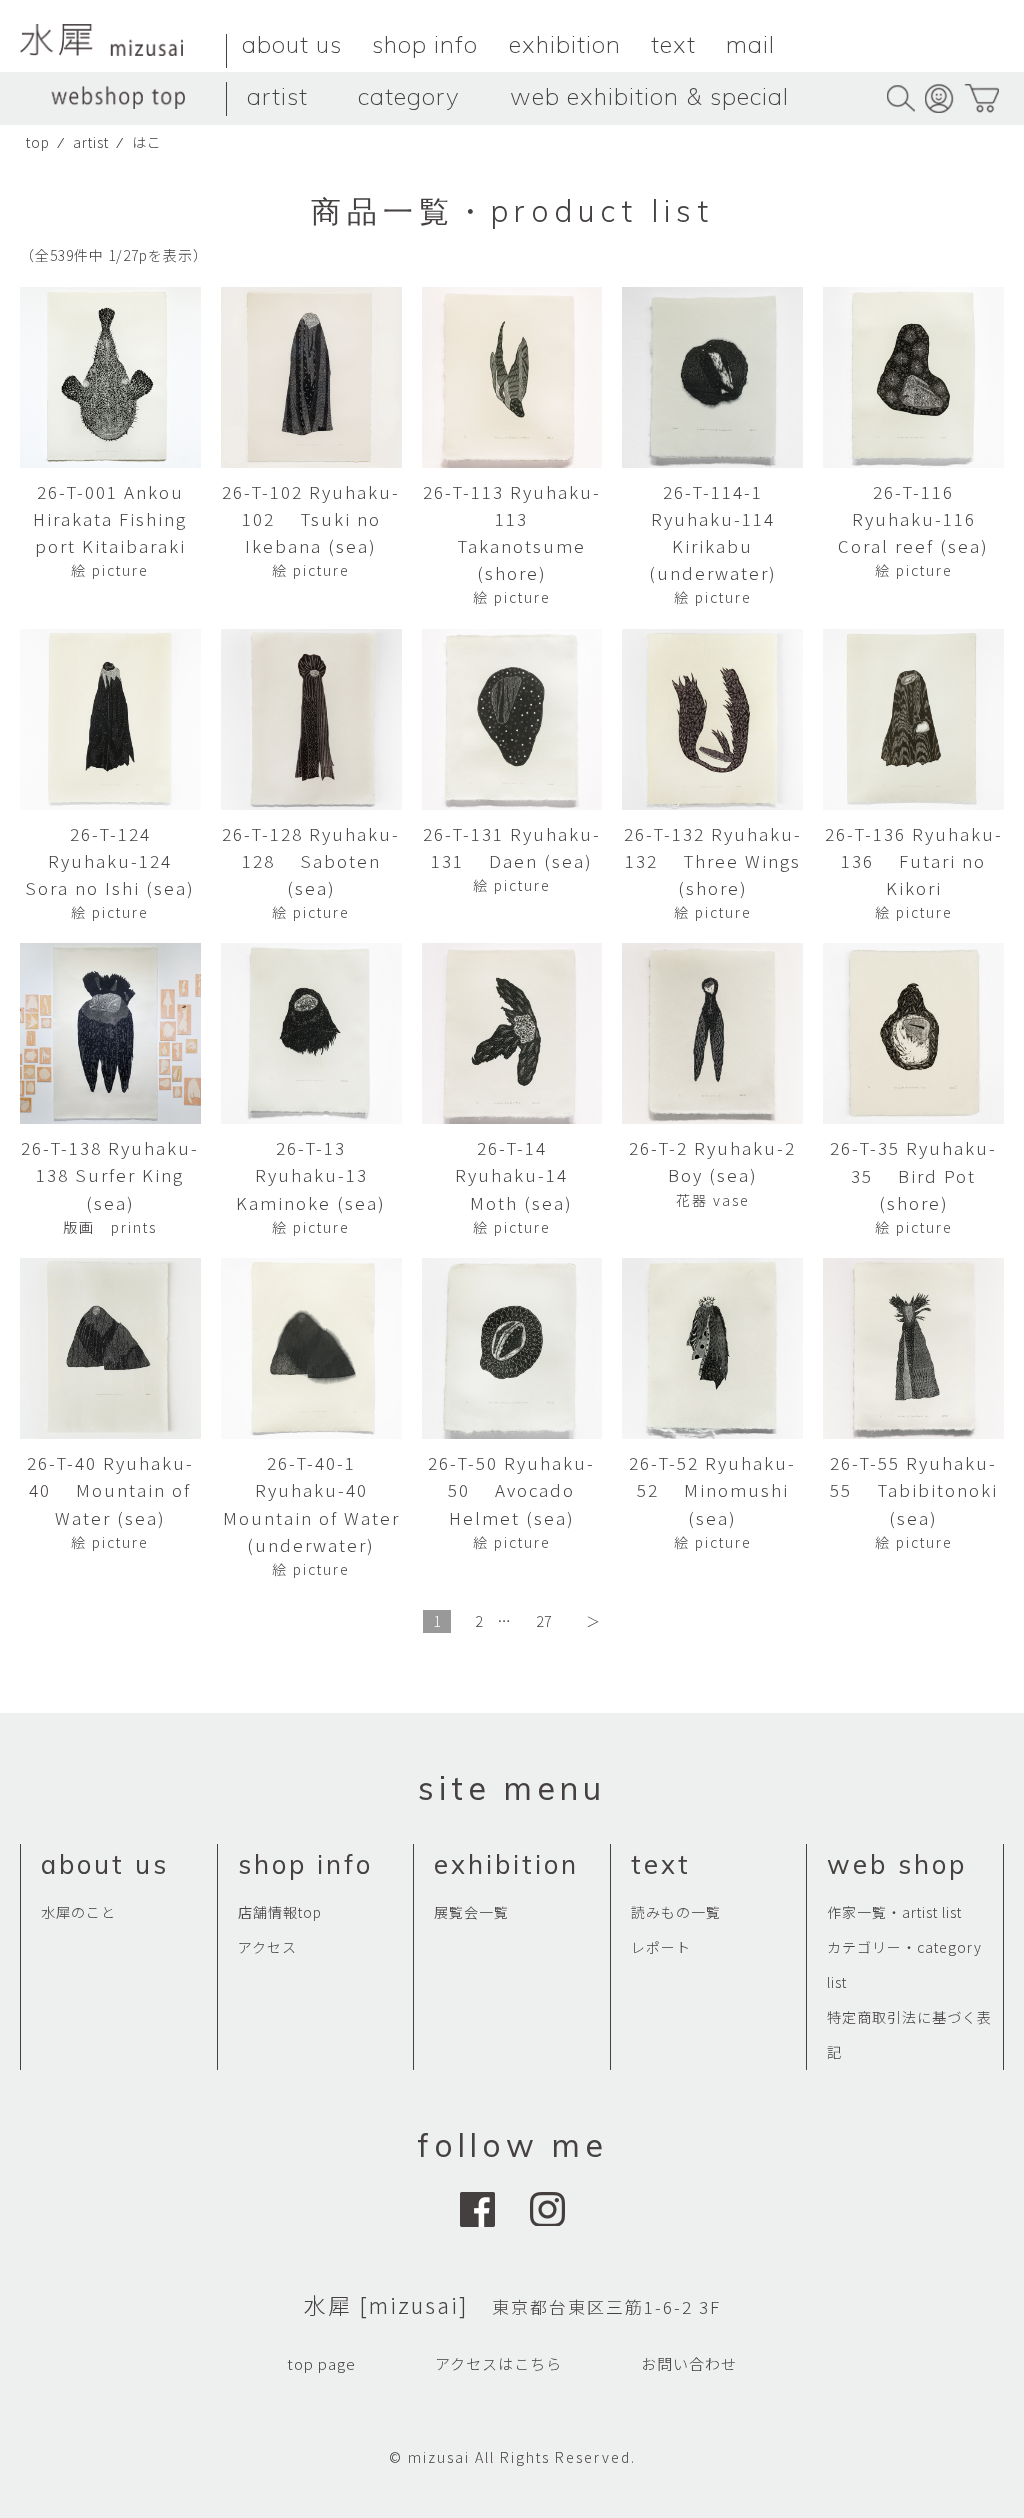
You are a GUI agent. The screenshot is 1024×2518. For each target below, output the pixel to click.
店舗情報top (280, 1912)
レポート (661, 1947)
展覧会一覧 (471, 1912)
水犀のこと (78, 1912)
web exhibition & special (649, 96)
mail (750, 44)
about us (292, 44)
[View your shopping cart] (981, 98)
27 (544, 1621)
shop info (425, 44)
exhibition (565, 44)
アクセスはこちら (498, 2363)
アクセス (267, 1947)
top (38, 142)
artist (277, 96)
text (673, 44)
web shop (897, 1864)
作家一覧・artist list (894, 1912)
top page (321, 2363)
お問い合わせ (689, 2363)
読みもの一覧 (676, 1912)
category (408, 96)
